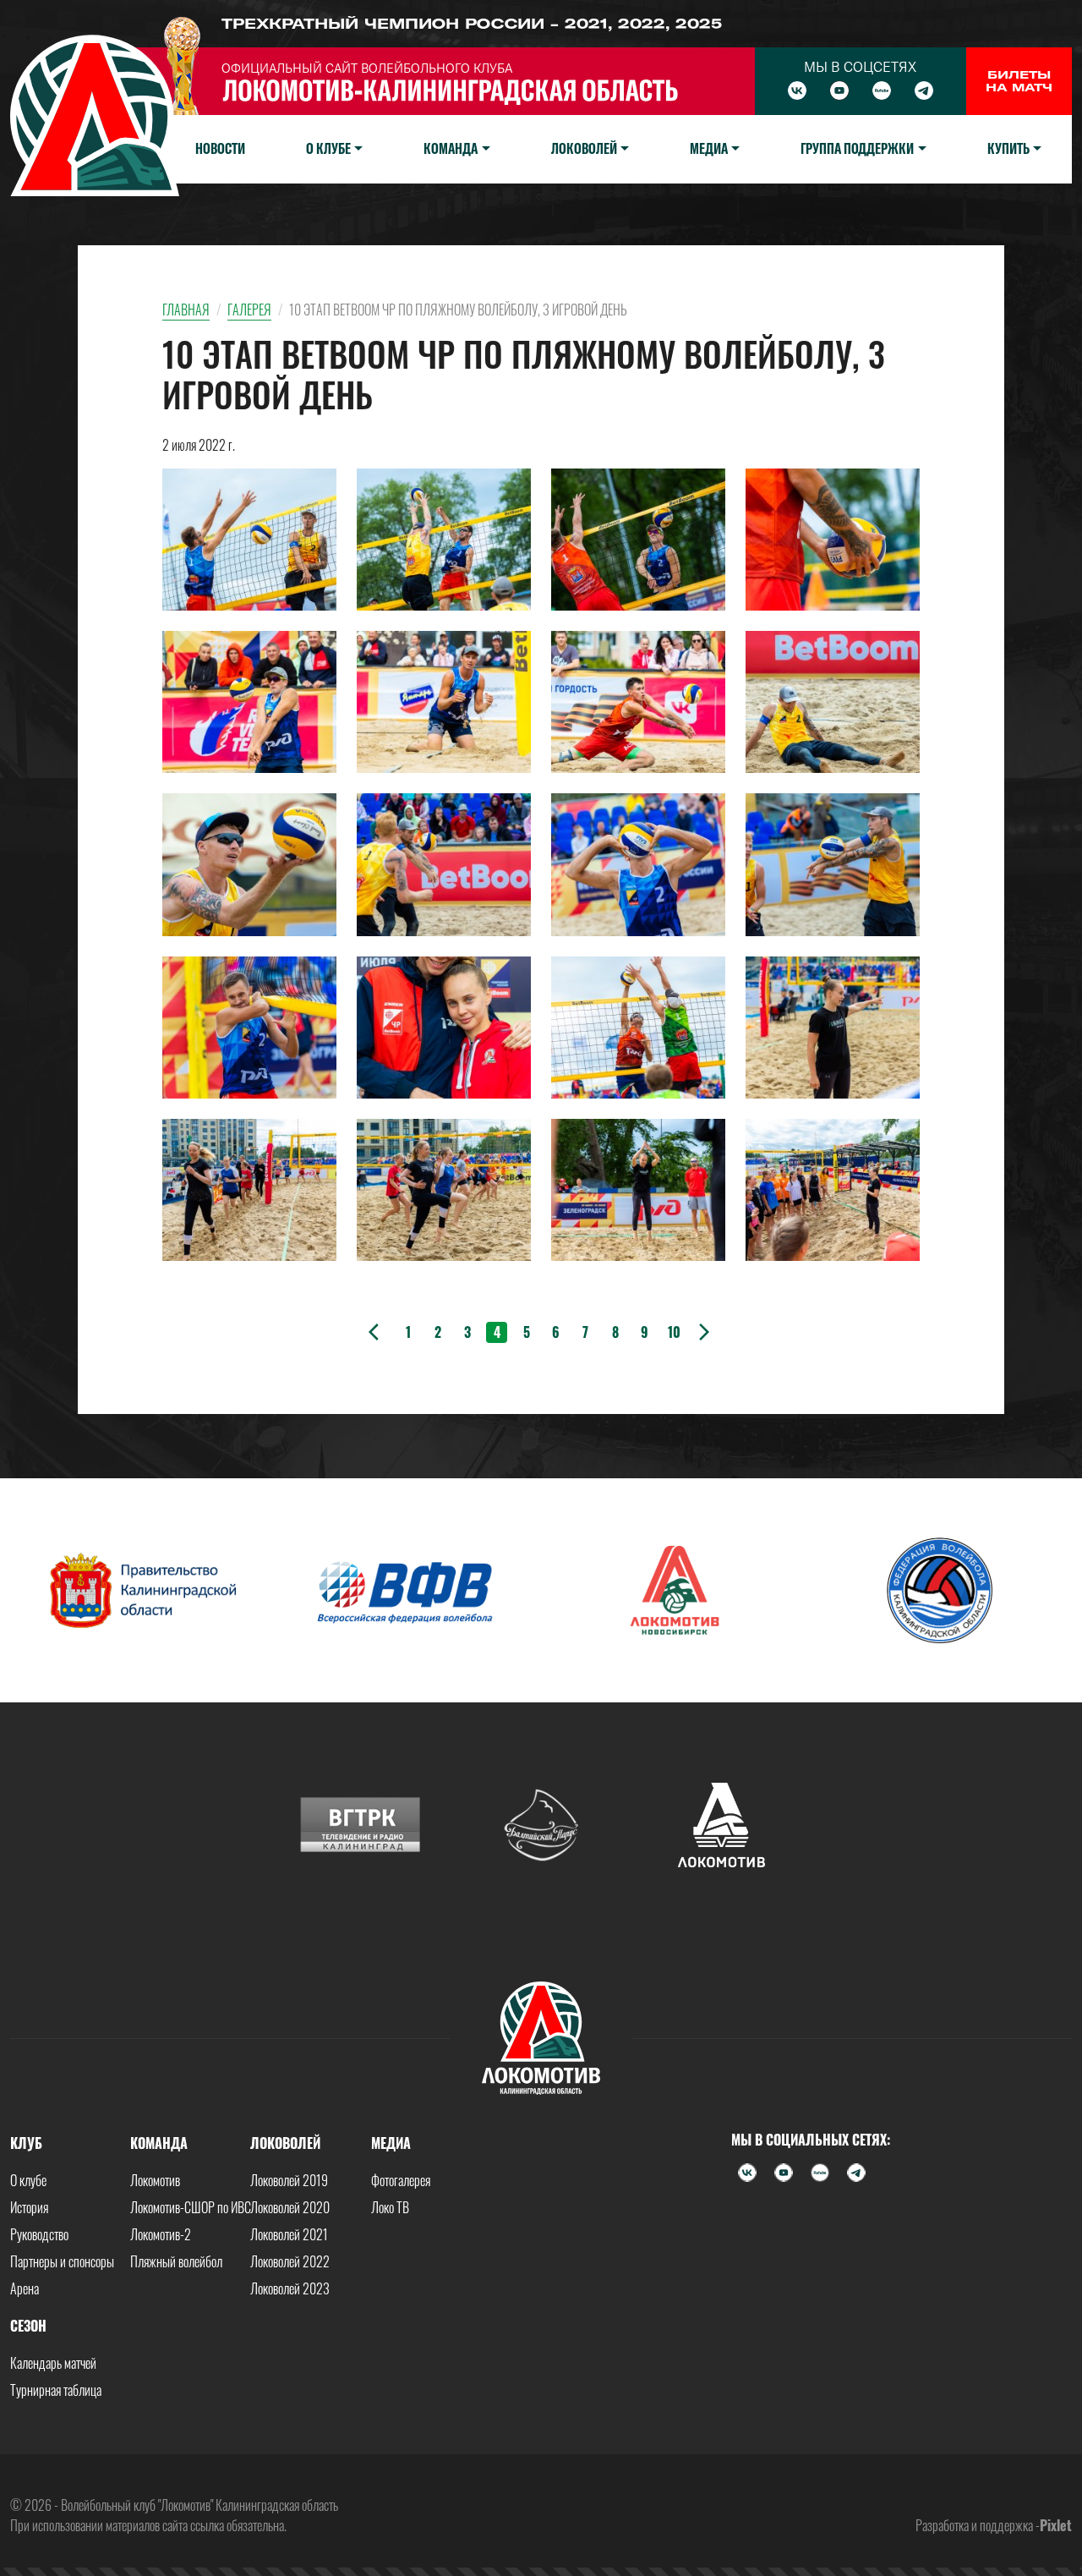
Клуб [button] (26, 2143)
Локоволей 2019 (289, 2180)
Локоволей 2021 (289, 2234)
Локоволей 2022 (290, 2261)
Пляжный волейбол (176, 2261)
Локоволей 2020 (290, 2207)
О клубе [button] (328, 148)
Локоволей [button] (584, 148)
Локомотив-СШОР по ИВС (191, 2207)
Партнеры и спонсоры (62, 2261)
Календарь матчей (53, 2363)
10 (674, 1332)
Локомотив (155, 2180)
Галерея (249, 310)
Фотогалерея (401, 2180)
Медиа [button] (709, 148)
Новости (220, 148)
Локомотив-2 (161, 2234)
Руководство (39, 2234)
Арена (25, 2288)
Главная (186, 310)
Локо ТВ (390, 2207)
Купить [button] (1008, 148)
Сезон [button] (28, 2326)
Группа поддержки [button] (857, 148)
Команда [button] (451, 148)
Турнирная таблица (56, 2390)
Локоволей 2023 (290, 2288)
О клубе (28, 2180)
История (29, 2207)
